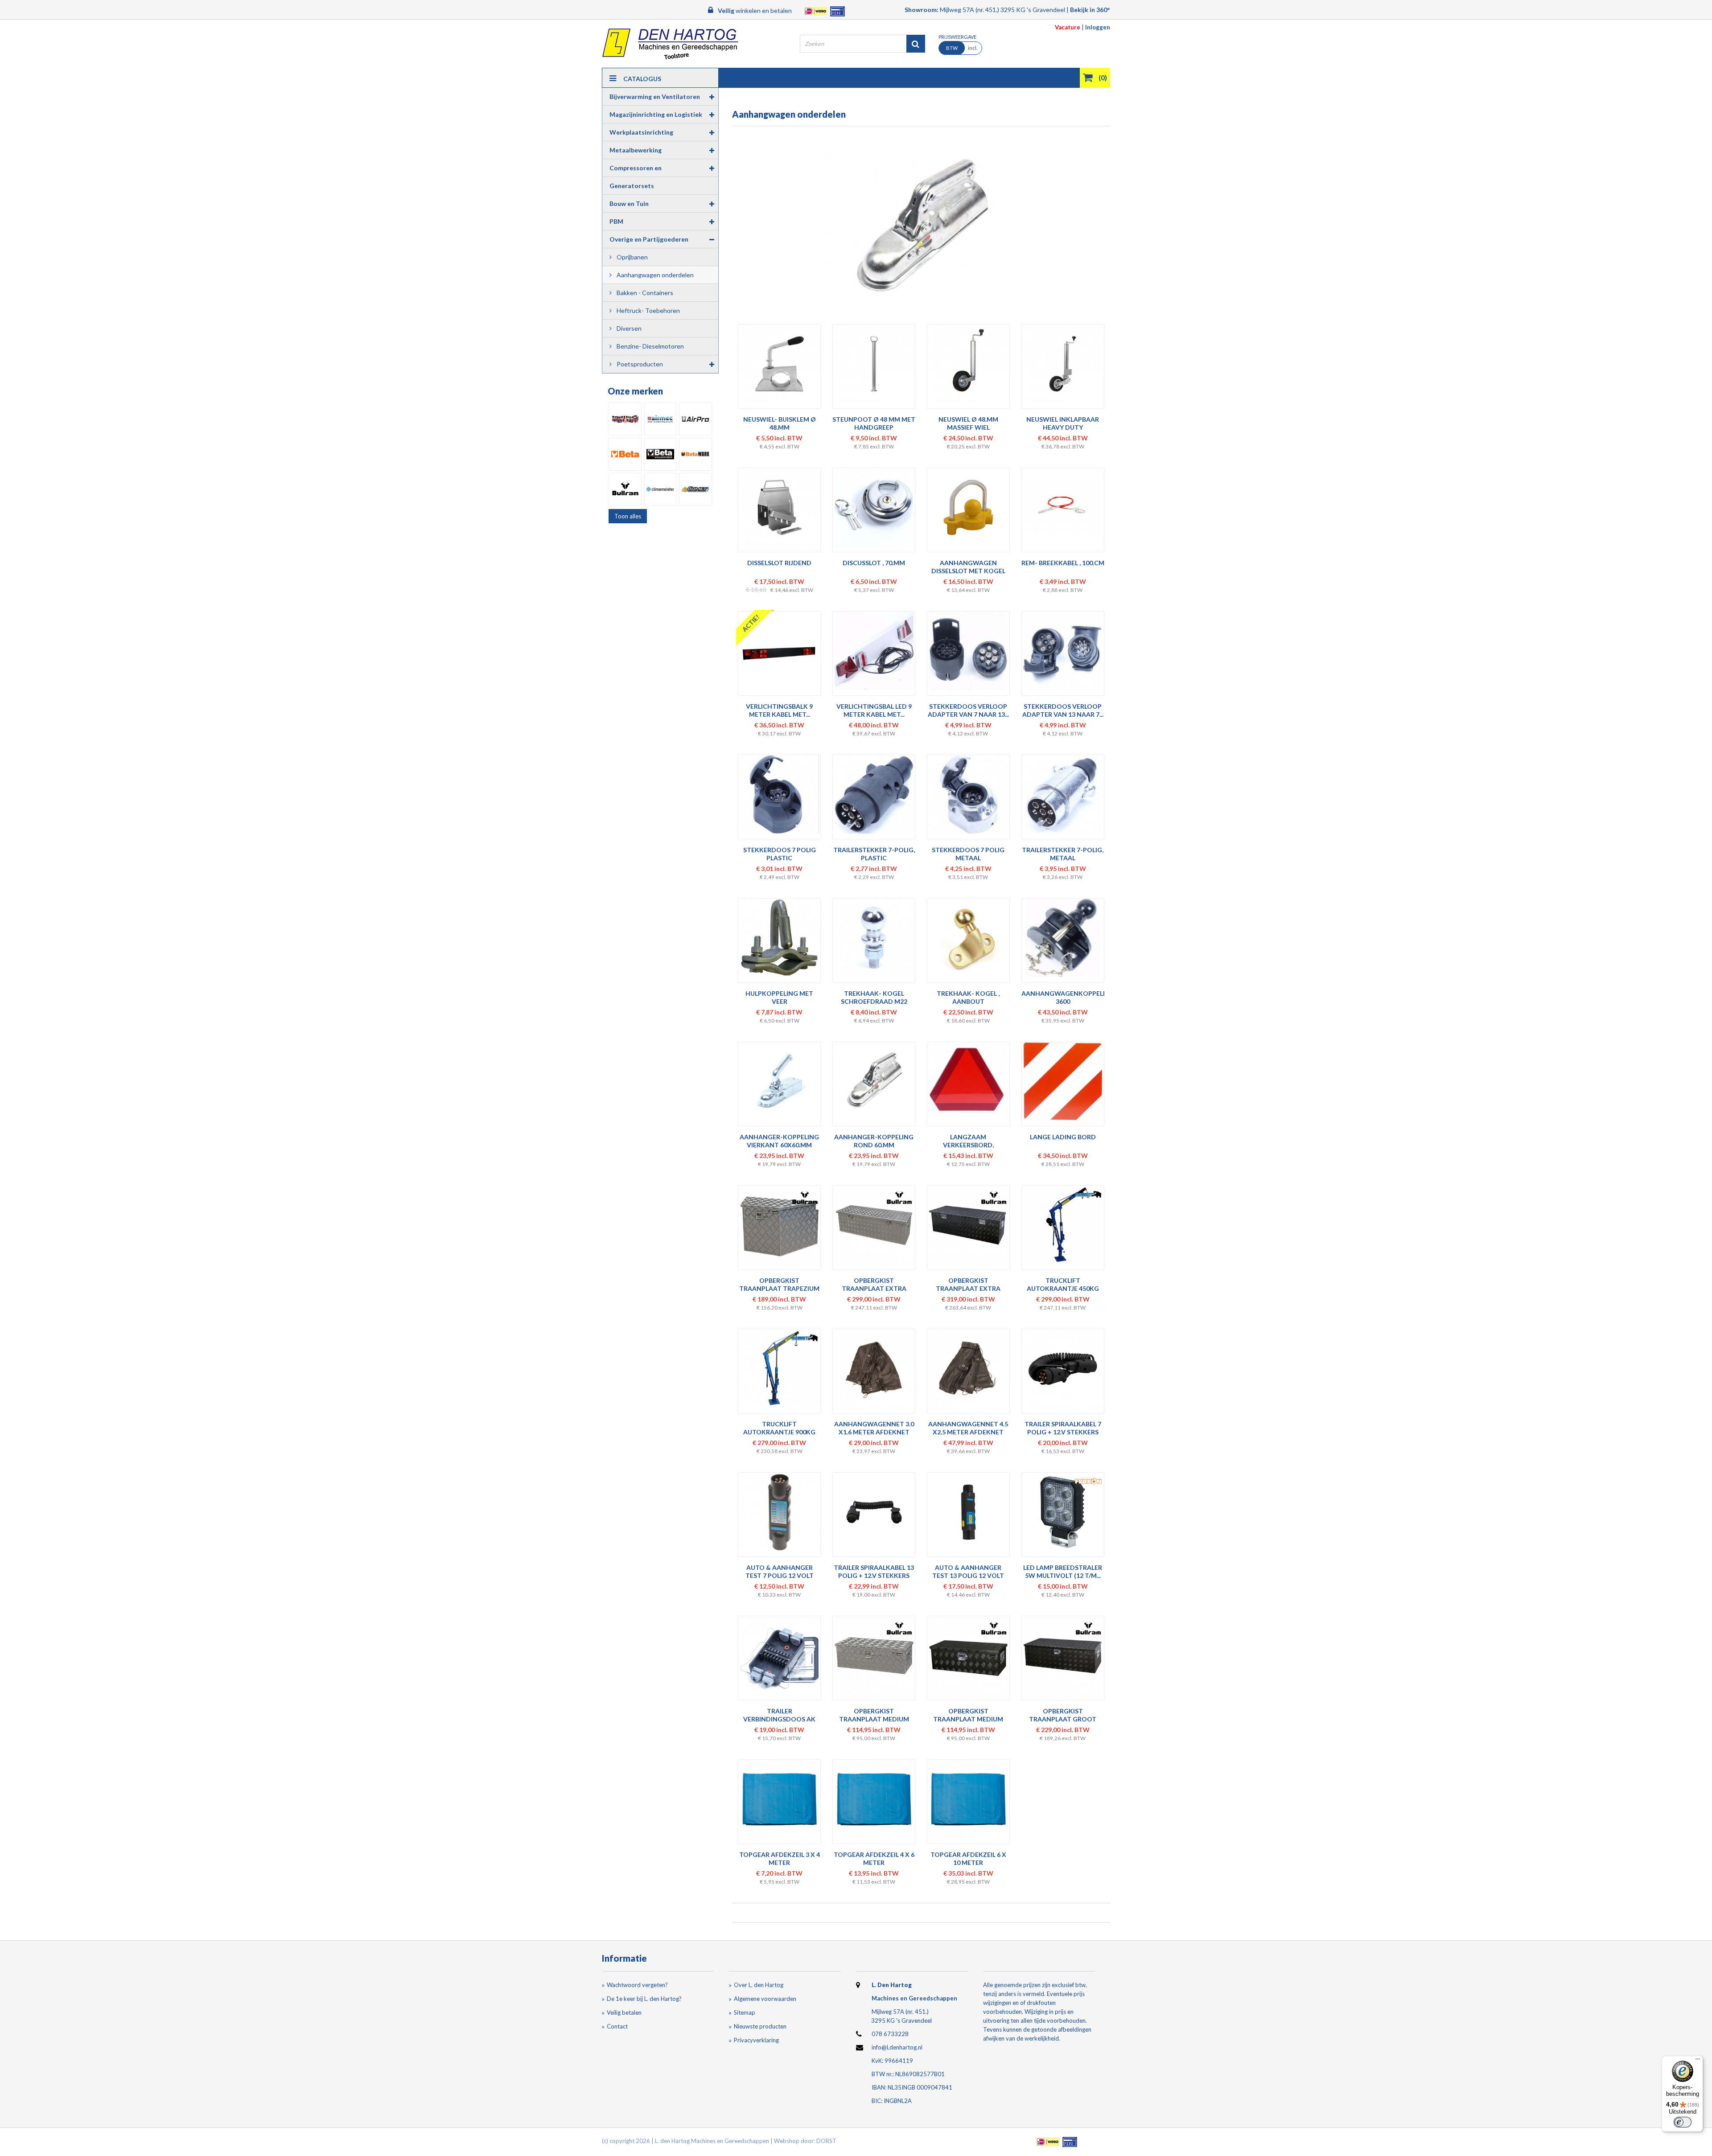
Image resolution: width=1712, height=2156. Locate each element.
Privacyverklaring (756, 2040)
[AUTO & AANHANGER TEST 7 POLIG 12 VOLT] (780, 1512)
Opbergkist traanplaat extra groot (874, 1288)
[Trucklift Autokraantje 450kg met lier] (1063, 1225)
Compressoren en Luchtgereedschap (637, 170)
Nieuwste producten (760, 2026)
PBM (616, 221)
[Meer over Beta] (625, 454)
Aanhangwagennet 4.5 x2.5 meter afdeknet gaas (968, 1432)
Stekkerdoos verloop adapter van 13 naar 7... (1063, 710)
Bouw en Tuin (629, 203)
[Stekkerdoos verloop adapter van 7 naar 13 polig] (968, 651)
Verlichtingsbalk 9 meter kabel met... (779, 710)
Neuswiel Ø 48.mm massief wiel (968, 423)
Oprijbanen (632, 257)
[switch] (1683, 2122)
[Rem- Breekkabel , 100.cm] (1063, 507)
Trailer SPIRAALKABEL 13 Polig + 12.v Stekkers (874, 1571)
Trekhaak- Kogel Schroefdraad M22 (874, 997)
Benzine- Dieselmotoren (650, 346)
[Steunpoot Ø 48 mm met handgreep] (874, 364)
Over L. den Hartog (759, 1985)
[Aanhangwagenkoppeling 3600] (1063, 938)
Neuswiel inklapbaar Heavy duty (1063, 423)
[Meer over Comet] (695, 489)
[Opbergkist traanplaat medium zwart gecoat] (968, 1656)
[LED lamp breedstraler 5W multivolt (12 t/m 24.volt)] (1063, 1512)
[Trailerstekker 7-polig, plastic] (874, 795)
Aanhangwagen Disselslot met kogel (968, 567)
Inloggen (1098, 27)
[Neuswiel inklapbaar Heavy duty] (1063, 364)
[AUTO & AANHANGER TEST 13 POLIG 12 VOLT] (968, 1512)
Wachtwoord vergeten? (637, 1985)
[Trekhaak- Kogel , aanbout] (968, 938)
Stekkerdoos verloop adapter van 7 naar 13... (968, 710)
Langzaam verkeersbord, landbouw (968, 1145)
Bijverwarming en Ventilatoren (655, 97)
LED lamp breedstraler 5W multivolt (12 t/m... (1063, 1571)
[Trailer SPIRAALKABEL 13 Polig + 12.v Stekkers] (874, 1512)
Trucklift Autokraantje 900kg (779, 1428)
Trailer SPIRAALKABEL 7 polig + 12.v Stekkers (1063, 1428)
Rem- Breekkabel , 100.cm (1063, 563)
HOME (733, 98)
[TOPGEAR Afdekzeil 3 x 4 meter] (780, 1799)
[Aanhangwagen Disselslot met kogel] (968, 507)
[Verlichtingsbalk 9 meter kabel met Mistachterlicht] (780, 651)
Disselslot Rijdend (779, 563)
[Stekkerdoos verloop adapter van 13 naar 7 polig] (1063, 651)
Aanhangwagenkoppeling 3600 (1068, 997)
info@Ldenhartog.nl (897, 2047)
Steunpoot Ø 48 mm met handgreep (874, 423)
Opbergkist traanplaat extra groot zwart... (968, 1288)
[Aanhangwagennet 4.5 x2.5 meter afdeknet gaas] (968, 1369)
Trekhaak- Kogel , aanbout (968, 997)
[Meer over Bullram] (625, 489)
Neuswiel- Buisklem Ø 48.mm (780, 423)
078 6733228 (890, 2034)
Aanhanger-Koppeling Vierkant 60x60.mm (779, 1141)
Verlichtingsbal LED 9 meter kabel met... (874, 710)
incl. (962, 48)
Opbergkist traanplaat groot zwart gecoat (1063, 1719)
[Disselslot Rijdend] (780, 507)
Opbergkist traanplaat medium (874, 1715)
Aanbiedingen (1049, 98)
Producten (777, 98)
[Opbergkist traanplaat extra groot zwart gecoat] (968, 1225)
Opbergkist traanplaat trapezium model (779, 1288)
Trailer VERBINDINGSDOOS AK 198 (779, 1719)
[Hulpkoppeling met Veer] (780, 938)
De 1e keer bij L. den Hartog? (644, 1999)
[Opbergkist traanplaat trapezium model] (780, 1225)
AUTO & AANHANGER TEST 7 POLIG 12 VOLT (780, 1571)
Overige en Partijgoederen (649, 239)
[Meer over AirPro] (695, 419)
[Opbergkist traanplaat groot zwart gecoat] (1063, 1656)
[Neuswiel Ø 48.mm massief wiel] (968, 364)
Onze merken (635, 391)
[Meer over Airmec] (660, 419)
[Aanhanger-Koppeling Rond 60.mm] (874, 1082)
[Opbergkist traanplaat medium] (874, 1656)
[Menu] (1698, 2061)
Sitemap (745, 2012)
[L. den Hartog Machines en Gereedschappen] (670, 44)
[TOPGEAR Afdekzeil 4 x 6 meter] (874, 1799)
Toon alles (628, 516)
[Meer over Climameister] (660, 489)
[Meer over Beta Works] (695, 454)
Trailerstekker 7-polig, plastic (874, 854)
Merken (828, 98)
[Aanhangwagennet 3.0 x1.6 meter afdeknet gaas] (874, 1369)
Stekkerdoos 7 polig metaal (968, 854)
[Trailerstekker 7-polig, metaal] (1063, 795)
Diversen (628, 328)
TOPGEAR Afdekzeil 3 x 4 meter (780, 1858)
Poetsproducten (639, 364)
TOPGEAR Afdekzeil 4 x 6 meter (874, 1858)
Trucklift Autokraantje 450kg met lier (1063, 1288)
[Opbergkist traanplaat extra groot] (874, 1225)
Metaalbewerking (636, 150)
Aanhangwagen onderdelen (654, 275)
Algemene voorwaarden (765, 1999)
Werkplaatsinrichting (641, 132)
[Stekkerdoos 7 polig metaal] (968, 795)
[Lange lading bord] (1063, 1082)
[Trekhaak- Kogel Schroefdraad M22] (874, 938)
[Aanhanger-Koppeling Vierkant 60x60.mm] (780, 1082)
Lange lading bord (1063, 1137)
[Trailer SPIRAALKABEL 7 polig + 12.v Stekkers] (1063, 1369)
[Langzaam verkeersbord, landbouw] (968, 1082)
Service (923, 98)
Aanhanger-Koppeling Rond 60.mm (874, 1141)
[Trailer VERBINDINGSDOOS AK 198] (780, 1656)
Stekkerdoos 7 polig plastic (780, 854)
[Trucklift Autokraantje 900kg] (780, 1369)
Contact (876, 98)
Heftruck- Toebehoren (648, 310)
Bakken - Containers (644, 293)
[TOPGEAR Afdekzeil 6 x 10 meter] (968, 1799)
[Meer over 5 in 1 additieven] (625, 419)
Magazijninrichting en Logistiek (656, 114)
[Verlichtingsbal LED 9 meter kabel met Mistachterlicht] (874, 651)
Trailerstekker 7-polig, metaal (1063, 854)
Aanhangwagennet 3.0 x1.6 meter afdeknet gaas (874, 1432)
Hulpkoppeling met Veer (779, 997)
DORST (826, 2141)
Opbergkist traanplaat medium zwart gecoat (968, 1719)
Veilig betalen (624, 2012)
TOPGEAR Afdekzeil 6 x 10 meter (968, 1858)
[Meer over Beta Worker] (660, 454)
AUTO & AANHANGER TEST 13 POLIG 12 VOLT (968, 1571)
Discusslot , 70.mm (874, 563)
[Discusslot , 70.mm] (874, 507)
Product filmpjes (981, 98)
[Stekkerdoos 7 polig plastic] (780, 795)
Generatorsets (632, 186)
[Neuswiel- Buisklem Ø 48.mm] (780, 364)
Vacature (1068, 27)
